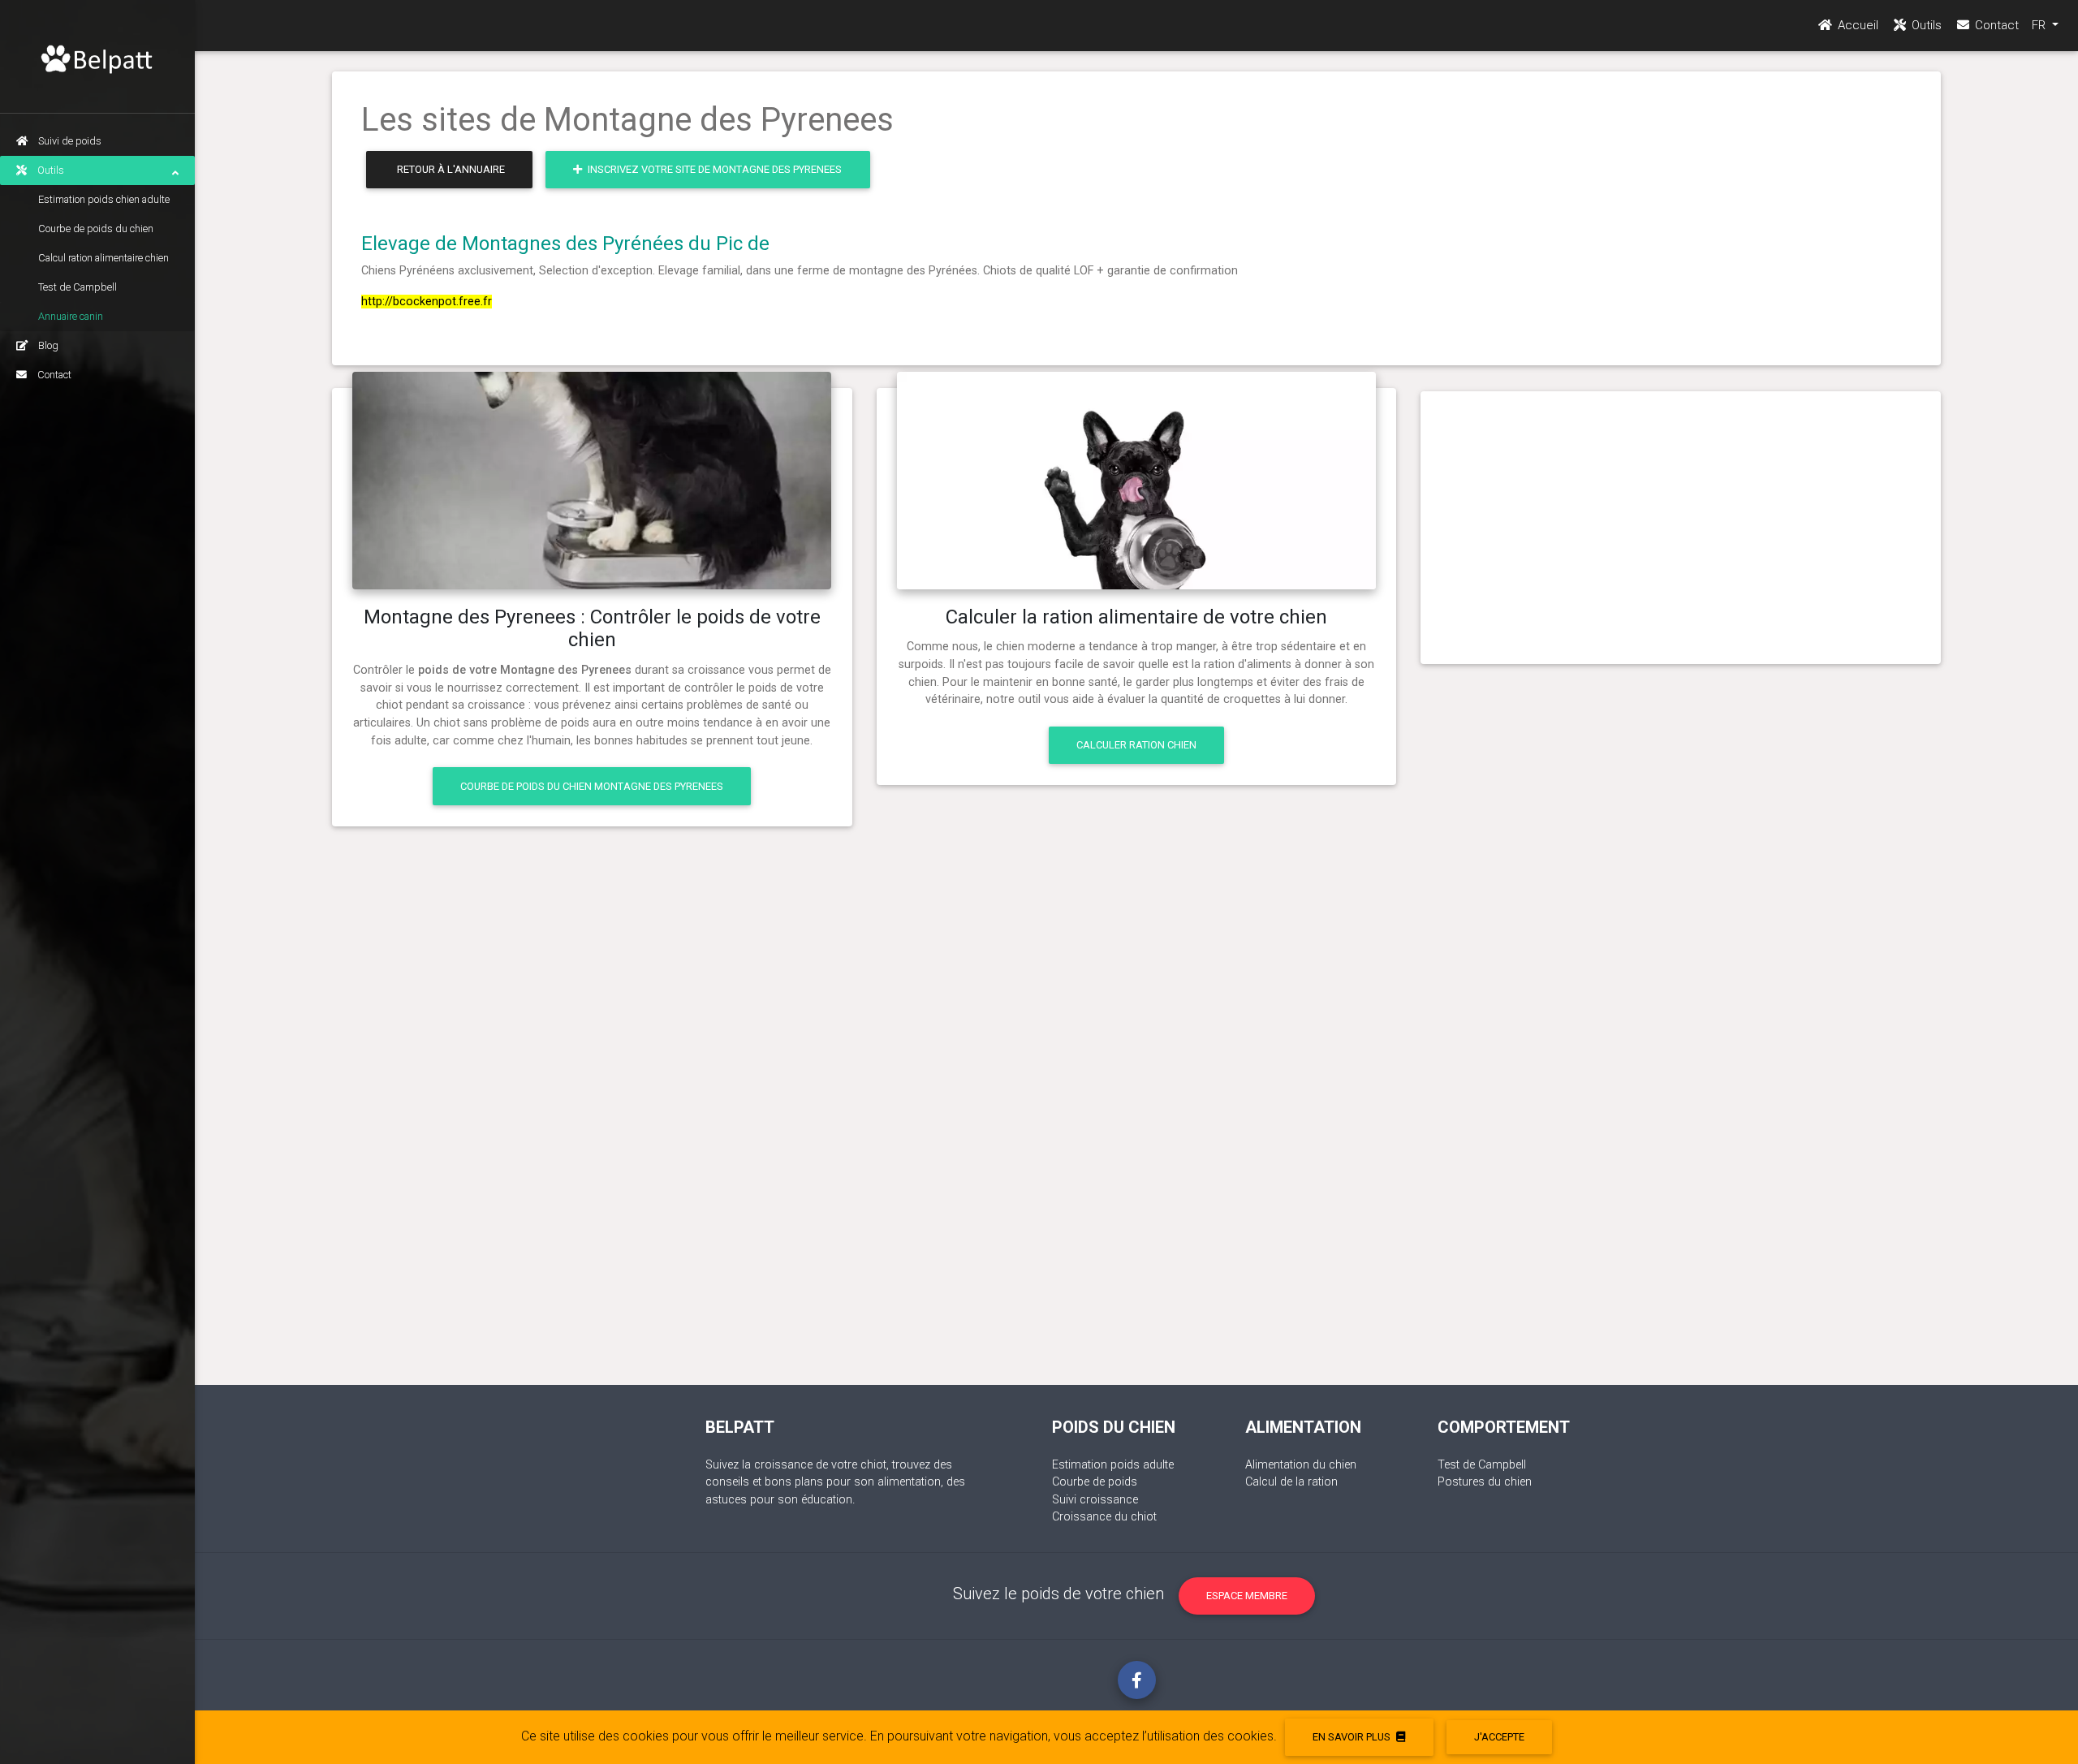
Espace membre (1247, 1596)
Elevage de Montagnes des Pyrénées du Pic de (565, 244)
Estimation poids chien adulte (104, 199)
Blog (48, 345)
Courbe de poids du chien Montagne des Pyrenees (592, 786)
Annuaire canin (71, 316)
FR (2040, 25)
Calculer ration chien (1136, 745)
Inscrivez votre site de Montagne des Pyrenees (714, 169)
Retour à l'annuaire (451, 169)
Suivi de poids (70, 141)
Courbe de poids (1095, 1482)
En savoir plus (1353, 1737)
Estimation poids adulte (1113, 1465)
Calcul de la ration (1291, 1482)
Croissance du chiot (1104, 1517)
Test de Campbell (78, 287)
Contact (54, 375)
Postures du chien (1485, 1482)
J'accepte (1499, 1737)
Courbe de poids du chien (96, 229)
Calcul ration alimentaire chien (103, 258)
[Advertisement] (1681, 521)
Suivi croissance (1095, 1500)
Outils (51, 170)
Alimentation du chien (1301, 1465)
